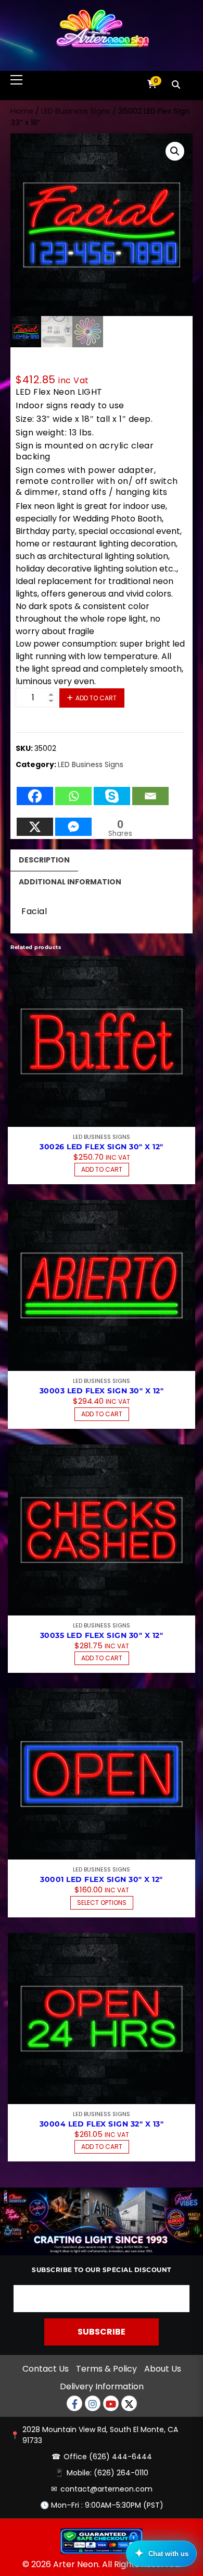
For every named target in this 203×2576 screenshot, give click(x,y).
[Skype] (112, 791)
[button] (175, 151)
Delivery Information (102, 2386)
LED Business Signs (76, 111)
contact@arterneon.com (106, 2489)
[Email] (150, 791)
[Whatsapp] (73, 791)
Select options (102, 1903)
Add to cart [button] (102, 1169)
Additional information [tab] (70, 882)
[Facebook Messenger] (73, 822)
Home (22, 111)
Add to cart (96, 698)
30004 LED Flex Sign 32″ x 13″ (102, 2124)
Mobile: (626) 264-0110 (107, 2473)
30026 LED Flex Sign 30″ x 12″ (102, 1147)
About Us (163, 2369)
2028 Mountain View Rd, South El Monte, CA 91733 (100, 2435)
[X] (35, 822)
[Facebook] (35, 791)
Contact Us (46, 2369)
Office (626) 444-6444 (108, 2457)
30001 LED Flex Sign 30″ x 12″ (102, 1879)
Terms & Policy (106, 2369)
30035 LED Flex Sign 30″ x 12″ (102, 1635)
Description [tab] (44, 860)
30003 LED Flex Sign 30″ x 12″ (102, 1391)
